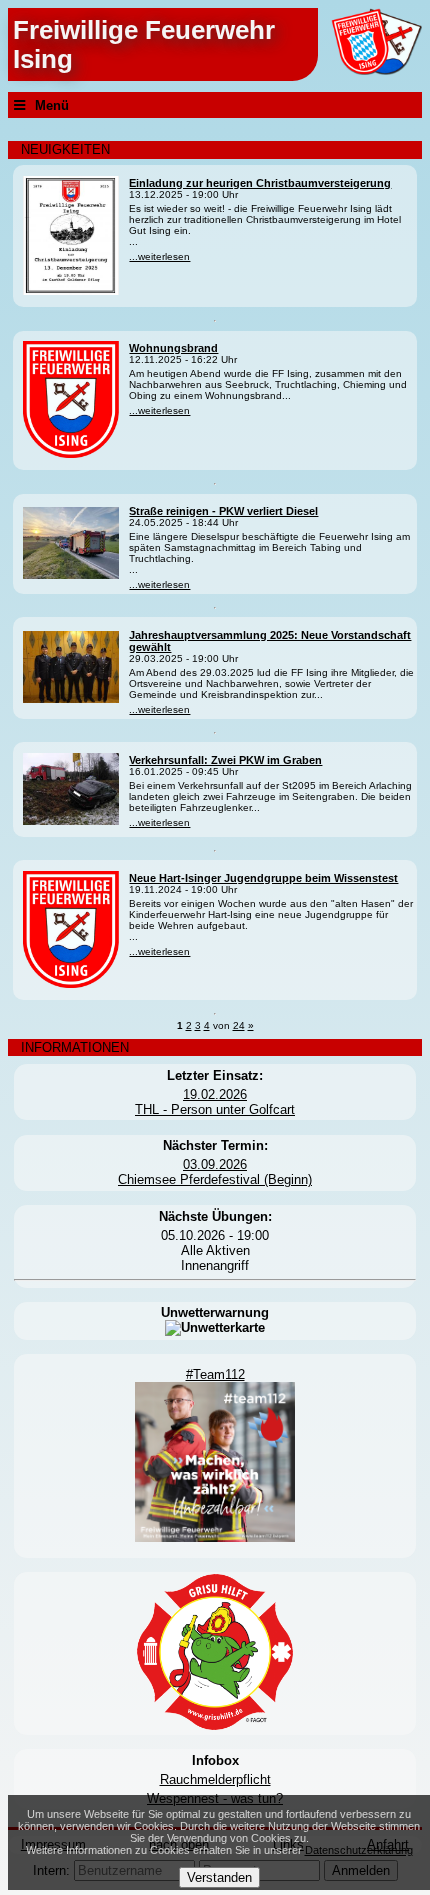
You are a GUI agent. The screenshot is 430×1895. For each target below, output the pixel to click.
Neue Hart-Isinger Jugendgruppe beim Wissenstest (263, 878)
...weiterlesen (159, 256)
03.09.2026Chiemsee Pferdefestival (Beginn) (215, 1172)
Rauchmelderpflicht (215, 1779)
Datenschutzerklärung (359, 1850)
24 (239, 1025)
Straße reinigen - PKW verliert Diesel (223, 511)
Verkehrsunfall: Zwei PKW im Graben (225, 760)
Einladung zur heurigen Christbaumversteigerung (260, 183)
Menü (52, 105)
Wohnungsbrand (173, 348)
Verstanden (219, 1877)
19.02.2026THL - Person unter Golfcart (215, 1102)
